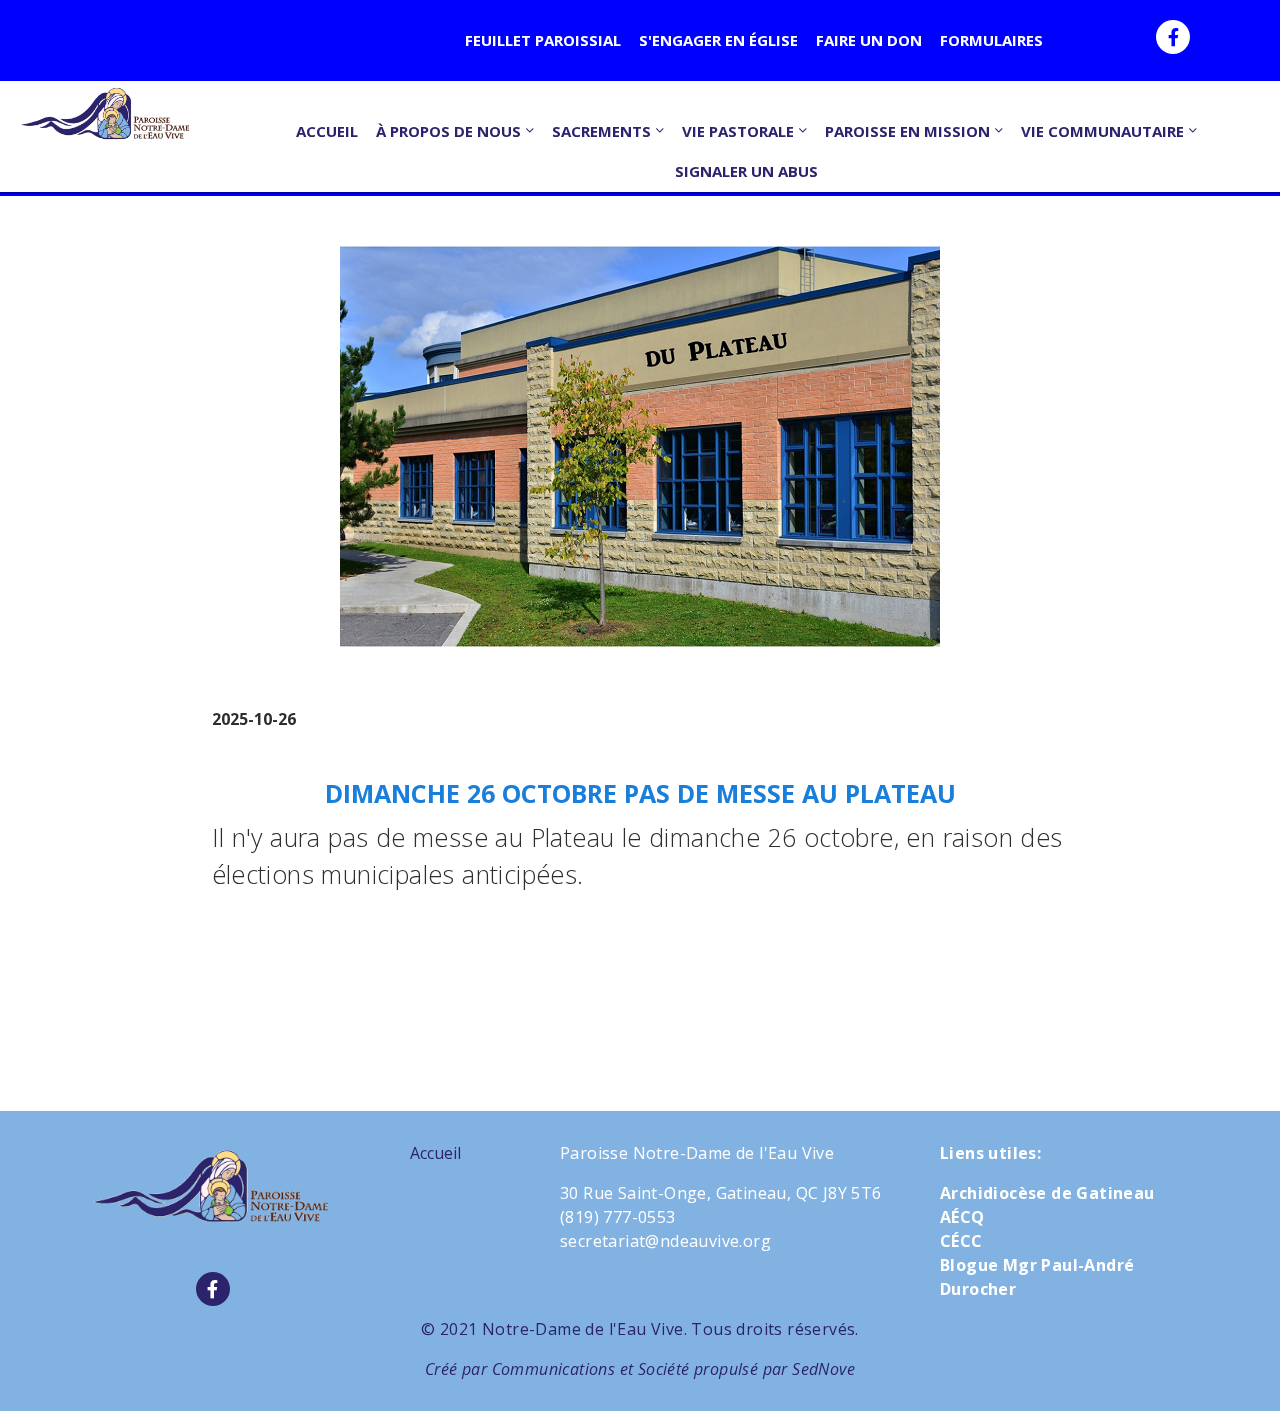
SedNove (823, 1369)
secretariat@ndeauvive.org (665, 1241)
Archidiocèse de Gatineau (1047, 1193)
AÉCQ (962, 1217)
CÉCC (961, 1241)
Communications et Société (591, 1369)
